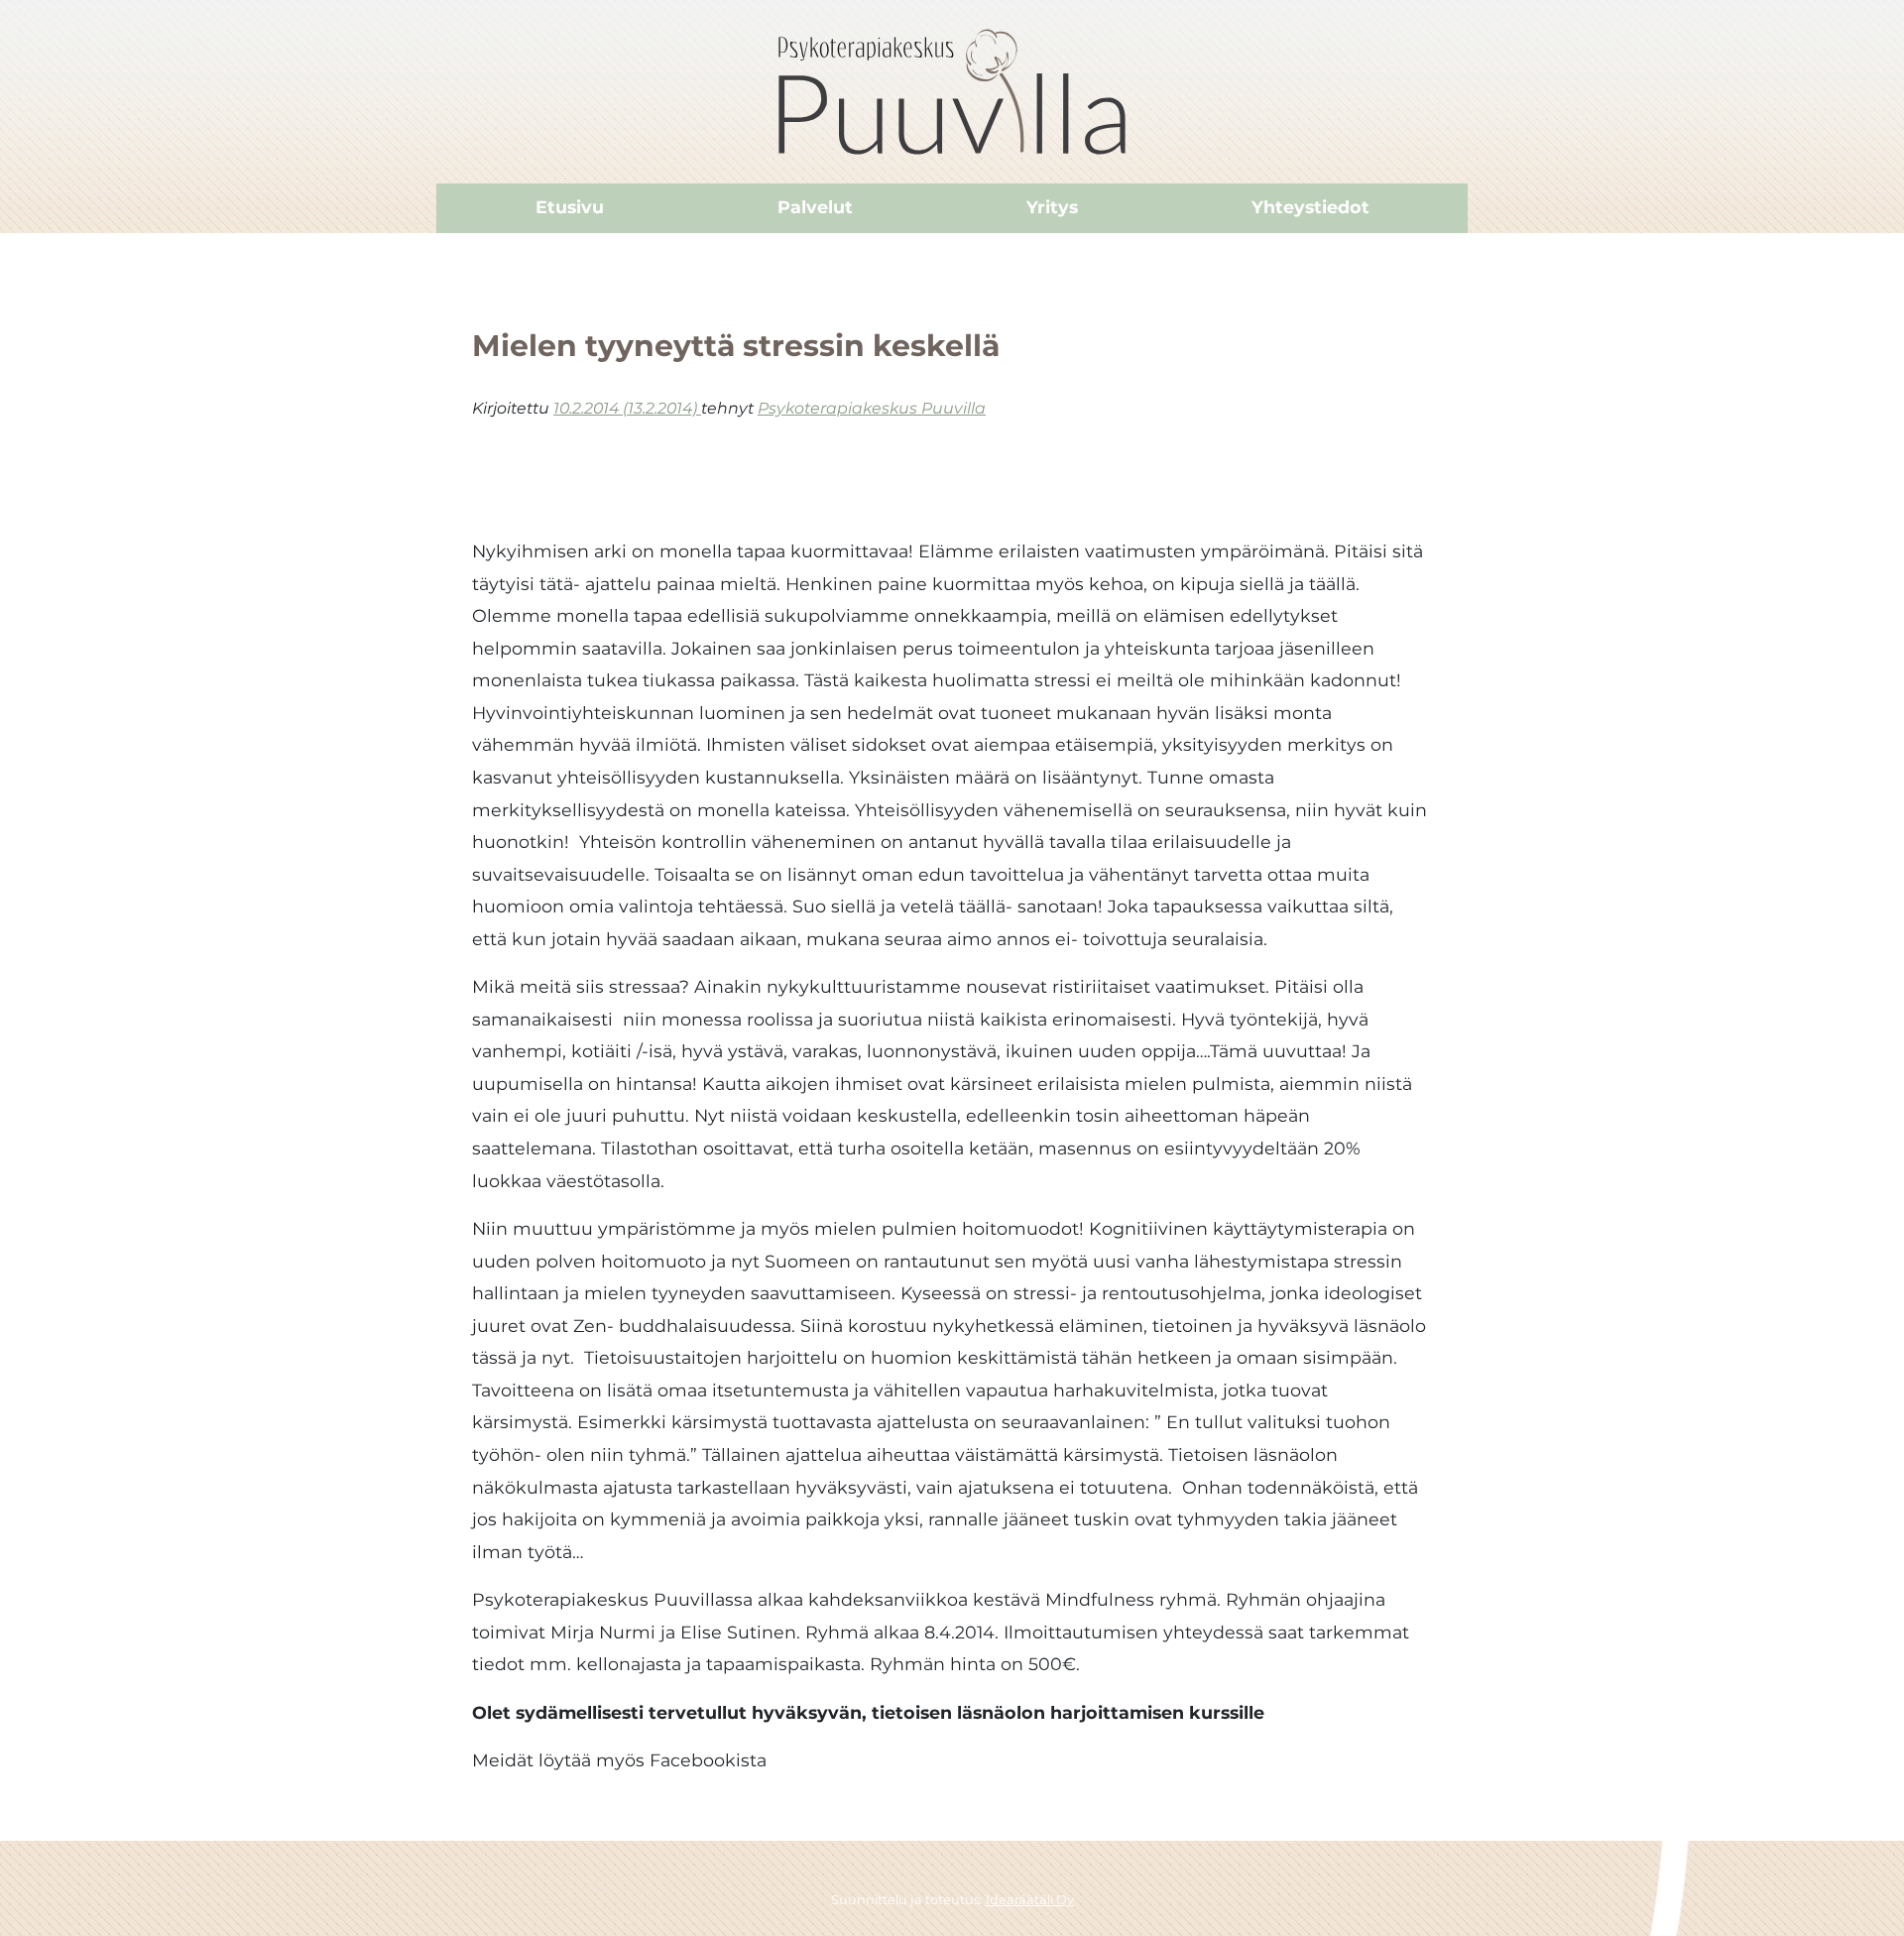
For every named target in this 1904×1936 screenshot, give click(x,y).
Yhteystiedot (1310, 207)
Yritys (1052, 207)
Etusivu (570, 207)
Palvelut (815, 207)
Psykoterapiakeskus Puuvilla (872, 408)
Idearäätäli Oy (1030, 1900)
